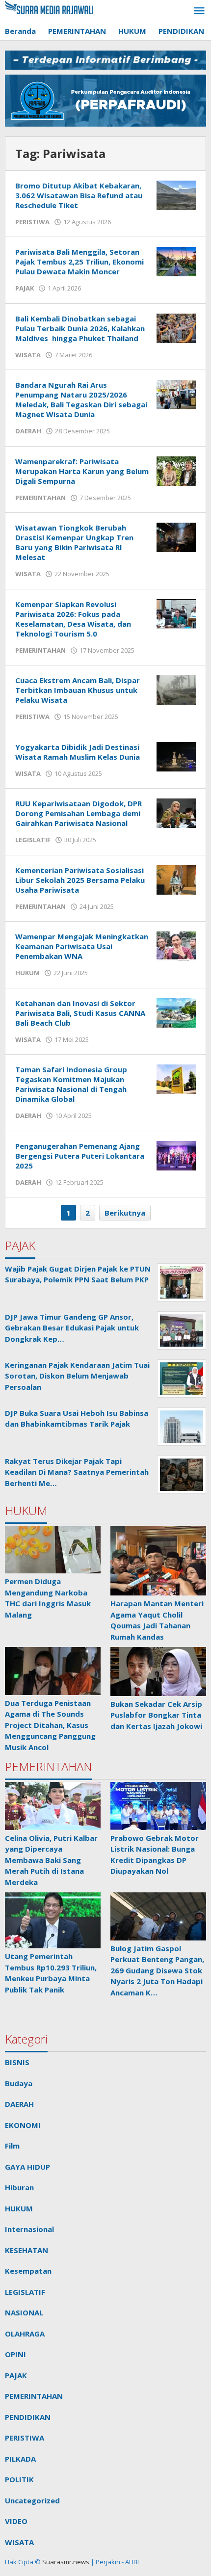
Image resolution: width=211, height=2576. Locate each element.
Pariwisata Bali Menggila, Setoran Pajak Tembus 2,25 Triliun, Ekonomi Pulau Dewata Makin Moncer (79, 262)
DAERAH (28, 431)
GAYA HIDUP (27, 2167)
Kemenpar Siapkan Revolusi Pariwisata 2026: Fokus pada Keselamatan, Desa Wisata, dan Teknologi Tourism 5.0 (73, 619)
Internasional (29, 2229)
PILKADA (20, 2459)
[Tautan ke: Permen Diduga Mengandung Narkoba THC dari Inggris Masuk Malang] (53, 1550)
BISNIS (17, 2062)
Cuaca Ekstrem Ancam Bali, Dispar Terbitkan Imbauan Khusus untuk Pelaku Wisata (78, 690)
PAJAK (25, 288)
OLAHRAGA (25, 2334)
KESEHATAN (26, 2250)
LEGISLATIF (33, 840)
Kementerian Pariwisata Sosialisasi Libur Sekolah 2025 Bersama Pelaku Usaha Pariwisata (80, 880)
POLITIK (19, 2479)
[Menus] (199, 11)
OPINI (15, 2354)
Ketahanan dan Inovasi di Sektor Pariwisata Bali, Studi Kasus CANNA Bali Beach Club (80, 1013)
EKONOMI (23, 2125)
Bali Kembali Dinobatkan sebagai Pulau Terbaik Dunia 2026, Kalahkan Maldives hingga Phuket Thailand (80, 328)
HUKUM (27, 973)
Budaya (19, 2083)
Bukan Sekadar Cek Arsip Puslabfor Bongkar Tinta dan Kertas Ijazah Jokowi (156, 1715)
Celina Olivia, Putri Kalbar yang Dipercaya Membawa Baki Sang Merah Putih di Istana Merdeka (51, 1860)
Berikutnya (125, 1213)
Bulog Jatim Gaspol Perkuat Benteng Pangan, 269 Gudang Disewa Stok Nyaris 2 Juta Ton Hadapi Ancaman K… (157, 1970)
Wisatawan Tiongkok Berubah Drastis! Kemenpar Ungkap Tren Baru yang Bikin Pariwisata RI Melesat (74, 542)
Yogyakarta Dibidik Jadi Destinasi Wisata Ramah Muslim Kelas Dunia (78, 752)
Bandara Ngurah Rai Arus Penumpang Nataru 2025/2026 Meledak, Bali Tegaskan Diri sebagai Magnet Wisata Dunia (81, 399)
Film (12, 2146)
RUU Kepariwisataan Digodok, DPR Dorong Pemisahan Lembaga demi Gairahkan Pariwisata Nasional (79, 813)
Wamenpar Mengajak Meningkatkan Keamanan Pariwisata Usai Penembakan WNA (82, 946)
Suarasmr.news (65, 2562)
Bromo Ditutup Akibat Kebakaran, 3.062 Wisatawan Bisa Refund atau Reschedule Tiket (79, 195)
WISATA (28, 355)
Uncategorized (32, 2500)
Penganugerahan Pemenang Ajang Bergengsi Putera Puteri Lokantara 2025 (80, 1156)
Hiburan (19, 2187)
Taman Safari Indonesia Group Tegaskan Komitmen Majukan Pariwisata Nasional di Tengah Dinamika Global (71, 1084)
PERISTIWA (32, 222)
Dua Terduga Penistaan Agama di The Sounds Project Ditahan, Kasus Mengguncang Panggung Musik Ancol (50, 1725)
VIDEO (16, 2521)
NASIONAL (24, 2312)
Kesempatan (28, 2271)
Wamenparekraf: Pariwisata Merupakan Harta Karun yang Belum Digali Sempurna (82, 471)
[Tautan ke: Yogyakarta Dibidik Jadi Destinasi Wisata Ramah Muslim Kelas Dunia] (176, 756)
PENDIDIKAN (28, 2417)
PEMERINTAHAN (40, 498)
